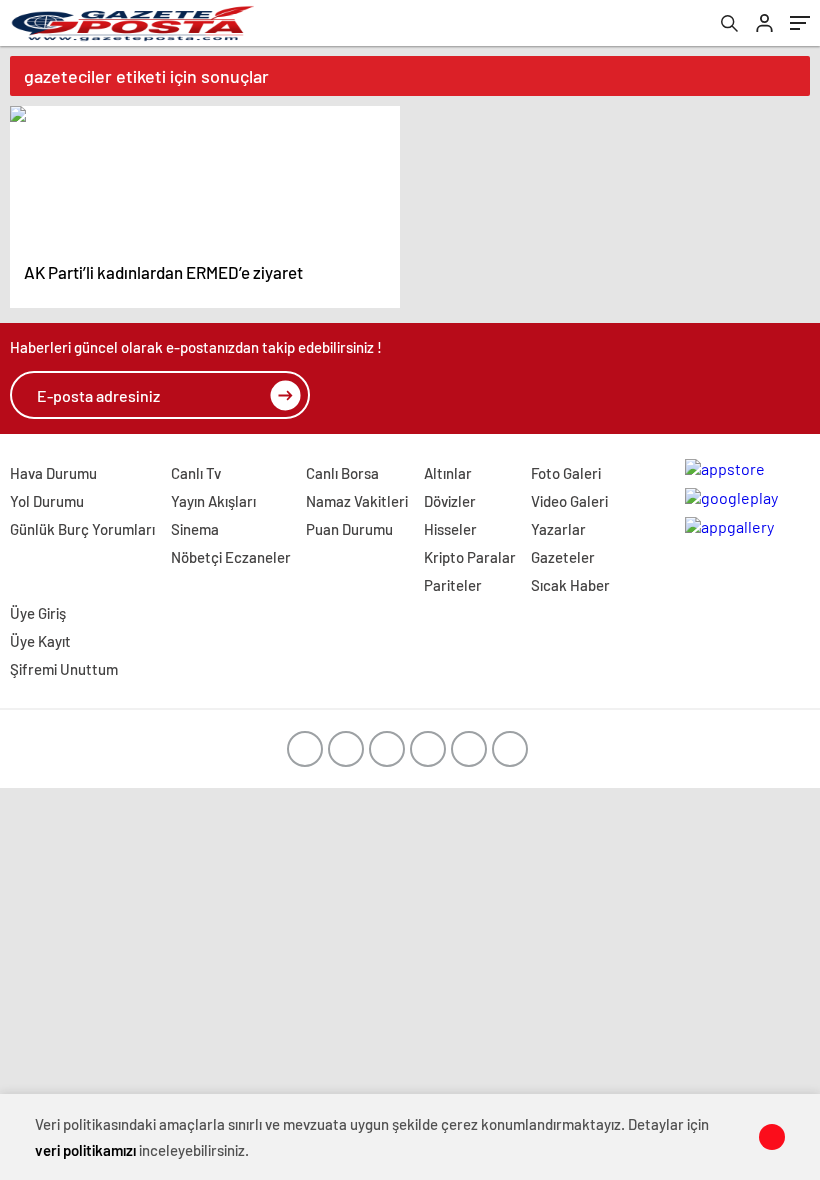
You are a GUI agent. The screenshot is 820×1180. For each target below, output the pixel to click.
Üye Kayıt (40, 641)
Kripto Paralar (470, 557)
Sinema (195, 529)
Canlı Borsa (342, 473)
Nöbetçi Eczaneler (231, 557)
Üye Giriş (38, 613)
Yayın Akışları (213, 501)
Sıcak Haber (570, 585)
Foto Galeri (566, 473)
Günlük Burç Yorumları (82, 529)
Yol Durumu (47, 501)
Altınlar (448, 473)
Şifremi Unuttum (64, 669)
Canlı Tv (196, 473)
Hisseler (450, 529)
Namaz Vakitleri (357, 501)
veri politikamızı (85, 1150)
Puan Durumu (349, 529)
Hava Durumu (53, 473)
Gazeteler (563, 557)
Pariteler (453, 585)
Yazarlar (558, 529)
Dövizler (450, 501)
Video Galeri (569, 501)
